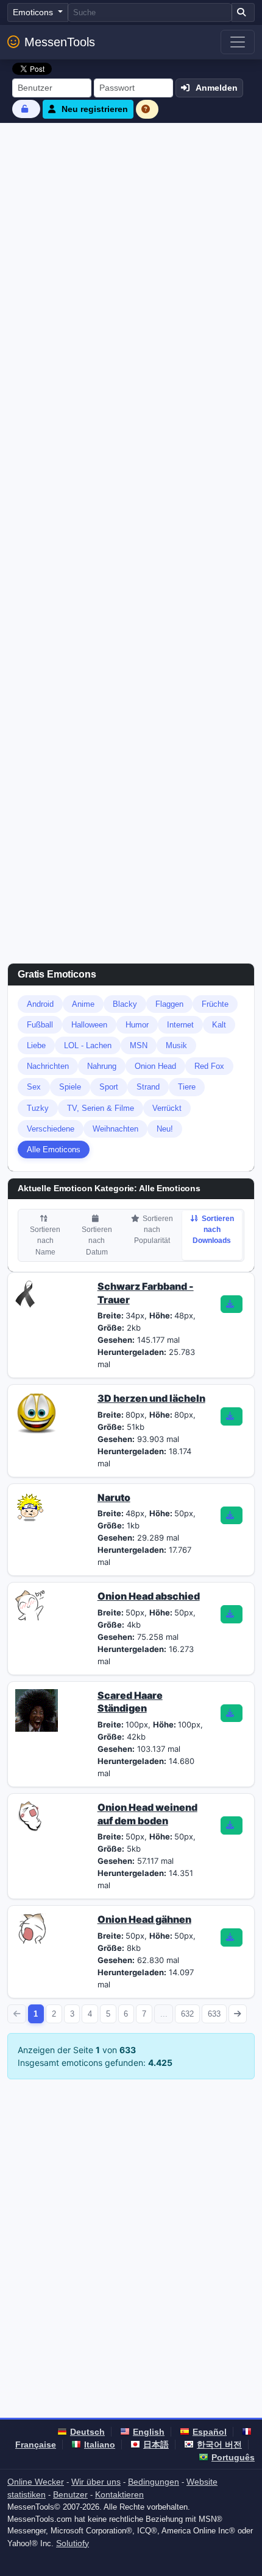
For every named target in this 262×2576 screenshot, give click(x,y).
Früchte (215, 1004)
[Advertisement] (131, 260)
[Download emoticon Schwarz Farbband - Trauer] (232, 1304)
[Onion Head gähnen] (30, 1928)
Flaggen (169, 1004)
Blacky (125, 1004)
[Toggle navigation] (238, 42)
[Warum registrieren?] (147, 109)
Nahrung (102, 1066)
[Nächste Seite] (238, 2014)
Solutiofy (73, 2543)
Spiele (70, 1087)
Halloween (89, 1025)
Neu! (165, 1129)
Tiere (187, 1087)
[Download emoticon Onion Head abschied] (232, 1614)
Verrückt (167, 1108)
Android (40, 1004)
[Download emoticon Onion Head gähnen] (232, 1937)
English (149, 2432)
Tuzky (38, 1108)
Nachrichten (48, 1066)
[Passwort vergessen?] (26, 109)
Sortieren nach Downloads (213, 1230)
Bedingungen (154, 2482)
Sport (109, 1087)
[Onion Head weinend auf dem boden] (30, 1815)
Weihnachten (115, 1129)
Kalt (219, 1025)
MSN (139, 1045)
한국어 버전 (219, 2445)
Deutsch (87, 2432)
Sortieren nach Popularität (154, 1230)
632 (187, 2014)
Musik (176, 1045)
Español (210, 2432)
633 (214, 2014)
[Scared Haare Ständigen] (37, 1709)
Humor (137, 1025)
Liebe (36, 1045)
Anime (83, 1004)
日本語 (156, 2445)
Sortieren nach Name (45, 1241)
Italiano (100, 2445)
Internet (180, 1025)
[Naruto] (30, 1505)
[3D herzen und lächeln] (37, 1412)
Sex (34, 1087)
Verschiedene (51, 1129)
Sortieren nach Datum (97, 1241)
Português (233, 2457)
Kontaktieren (119, 2494)
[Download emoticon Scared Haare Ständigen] (232, 1713)
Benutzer (70, 2494)
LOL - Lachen (88, 1045)
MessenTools (60, 42)
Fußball (40, 1025)
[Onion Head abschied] (30, 1605)
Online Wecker (36, 2482)
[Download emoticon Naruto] (232, 1516)
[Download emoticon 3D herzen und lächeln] (232, 1416)
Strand (148, 1087)
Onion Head (155, 1066)
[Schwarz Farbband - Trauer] (26, 1293)
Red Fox (209, 1066)
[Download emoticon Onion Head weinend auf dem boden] (232, 1825)
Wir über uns (96, 2482)
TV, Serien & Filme (101, 1108)
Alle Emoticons (54, 1150)
